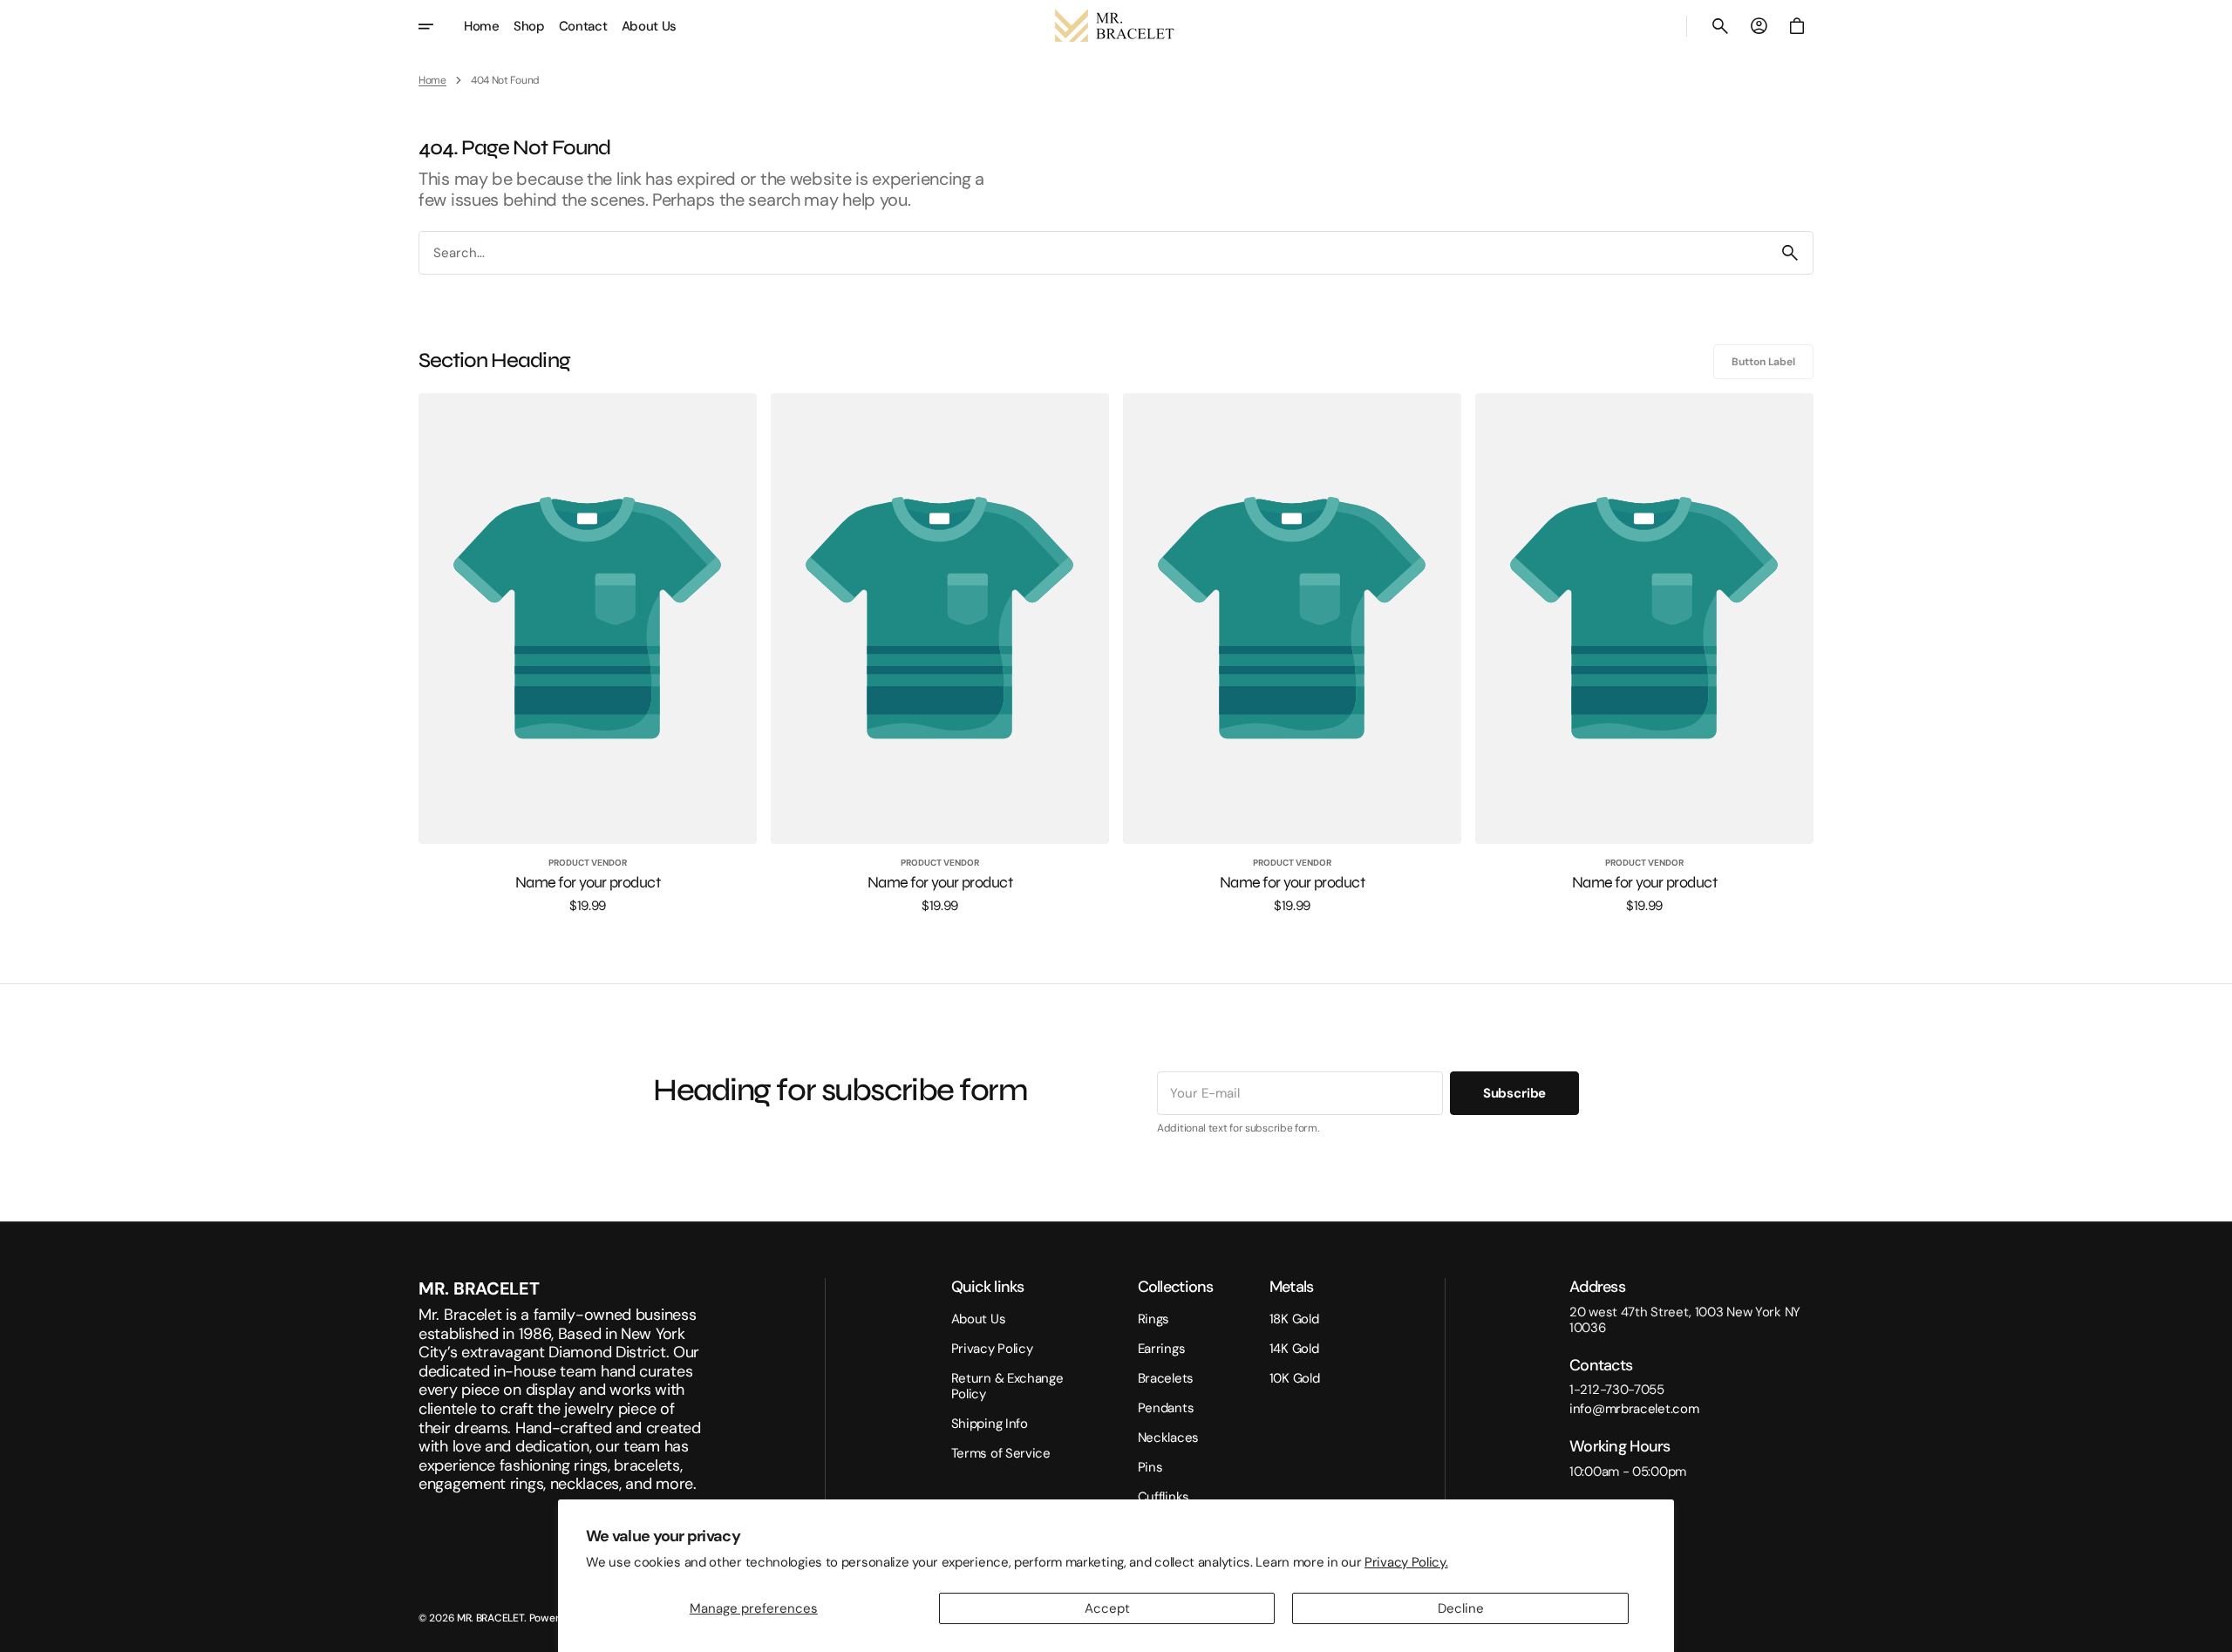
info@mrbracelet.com (1634, 1409)
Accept (1107, 1608)
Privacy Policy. (1406, 1562)
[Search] (1790, 253)
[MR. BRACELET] (1116, 26)
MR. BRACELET (490, 1618)
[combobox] (1093, 252)
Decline (1461, 1608)
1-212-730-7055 (1617, 1390)
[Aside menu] (438, 26)
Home (432, 80)
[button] (1720, 26)
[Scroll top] (2211, 1631)
